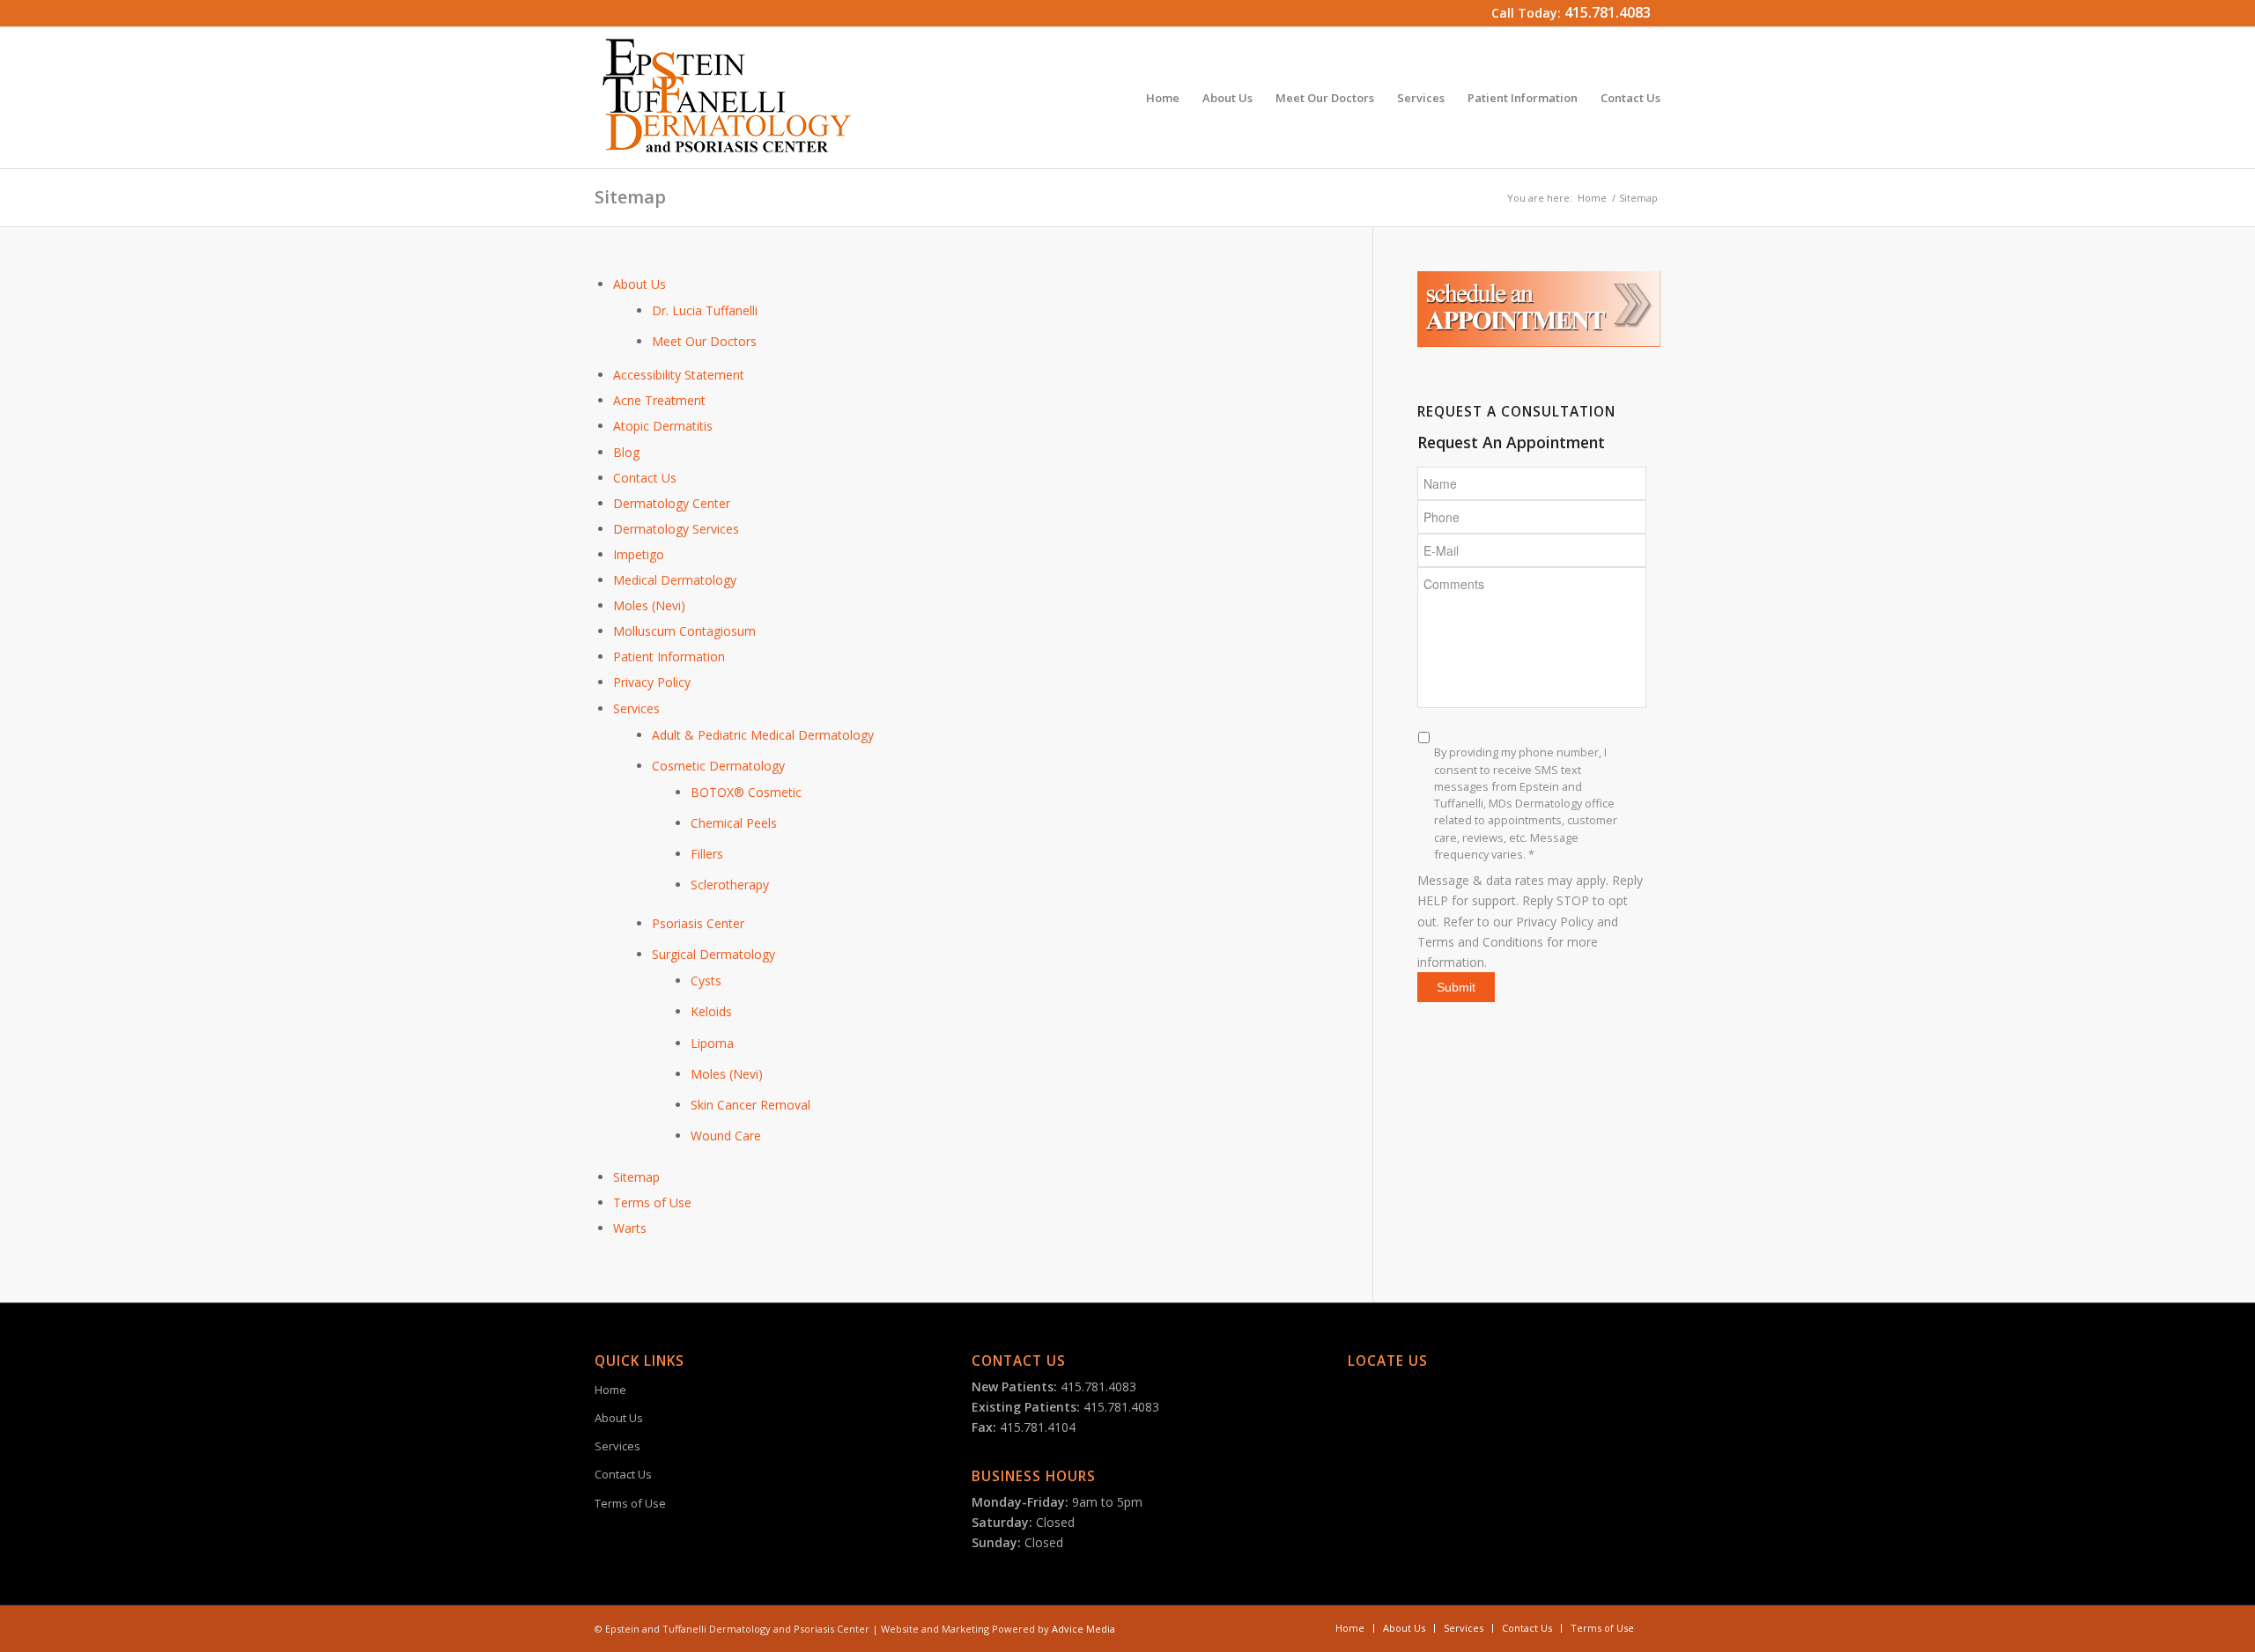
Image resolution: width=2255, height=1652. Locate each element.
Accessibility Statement (679, 375)
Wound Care (726, 1136)
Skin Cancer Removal (750, 1105)
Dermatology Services (676, 529)
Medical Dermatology (675, 580)
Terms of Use (652, 1202)
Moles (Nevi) (649, 605)
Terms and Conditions (1480, 942)
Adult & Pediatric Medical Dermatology (763, 735)
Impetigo (639, 554)
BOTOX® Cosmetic (746, 792)
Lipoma (712, 1043)
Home (1592, 198)
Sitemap (630, 197)
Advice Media (1083, 1629)
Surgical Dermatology (713, 954)
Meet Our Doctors (704, 341)
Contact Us (645, 478)
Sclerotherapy (730, 885)
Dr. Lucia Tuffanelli (705, 310)
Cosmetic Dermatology (718, 766)
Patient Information (669, 656)
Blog (626, 452)
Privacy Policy (652, 682)
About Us (640, 284)
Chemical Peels (734, 823)
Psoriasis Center (698, 923)
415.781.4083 (1608, 12)
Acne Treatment (659, 400)
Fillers (707, 854)
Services (636, 708)
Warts (630, 1228)
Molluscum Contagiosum (684, 631)
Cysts (706, 981)
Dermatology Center (672, 503)
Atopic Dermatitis (663, 426)
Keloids (711, 1011)
